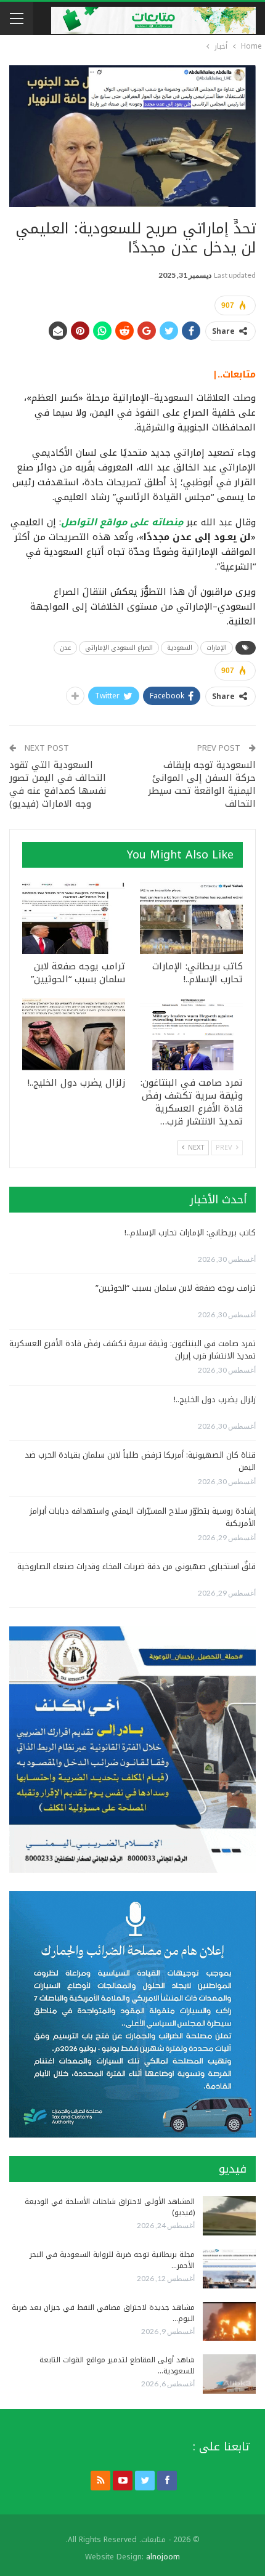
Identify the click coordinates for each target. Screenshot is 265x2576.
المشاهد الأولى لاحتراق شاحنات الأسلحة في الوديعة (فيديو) (110, 2207)
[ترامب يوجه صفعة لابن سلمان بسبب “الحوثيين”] (74, 918)
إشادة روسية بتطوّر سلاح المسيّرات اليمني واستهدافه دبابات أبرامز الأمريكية (143, 1517)
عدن (65, 648)
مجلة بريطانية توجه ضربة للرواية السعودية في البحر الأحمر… (112, 2260)
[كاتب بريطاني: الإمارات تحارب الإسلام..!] (191, 918)
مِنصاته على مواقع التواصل (122, 522)
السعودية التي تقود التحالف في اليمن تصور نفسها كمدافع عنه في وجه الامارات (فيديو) (58, 784)
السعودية (180, 648)
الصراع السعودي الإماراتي (119, 648)
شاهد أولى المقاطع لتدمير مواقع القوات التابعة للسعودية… (117, 2365)
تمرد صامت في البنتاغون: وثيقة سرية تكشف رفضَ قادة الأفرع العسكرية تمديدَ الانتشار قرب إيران (132, 1350)
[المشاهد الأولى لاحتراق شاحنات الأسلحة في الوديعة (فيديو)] (229, 2216)
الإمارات (217, 648)
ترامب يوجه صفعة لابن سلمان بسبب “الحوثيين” (176, 1288)
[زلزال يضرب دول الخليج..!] (74, 1034)
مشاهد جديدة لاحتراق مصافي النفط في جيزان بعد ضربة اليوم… (103, 2313)
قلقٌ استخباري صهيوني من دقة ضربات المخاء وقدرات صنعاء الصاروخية (137, 1566)
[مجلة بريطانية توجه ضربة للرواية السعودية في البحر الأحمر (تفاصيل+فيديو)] (229, 2269)
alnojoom (163, 2557)
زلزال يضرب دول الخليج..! (215, 1399)
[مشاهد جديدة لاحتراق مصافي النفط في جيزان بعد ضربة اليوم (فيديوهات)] (229, 2322)
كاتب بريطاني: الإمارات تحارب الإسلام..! (190, 1233)
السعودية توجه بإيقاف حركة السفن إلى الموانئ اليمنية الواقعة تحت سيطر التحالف (202, 784)
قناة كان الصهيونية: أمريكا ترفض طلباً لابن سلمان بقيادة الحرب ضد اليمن (140, 1461)
